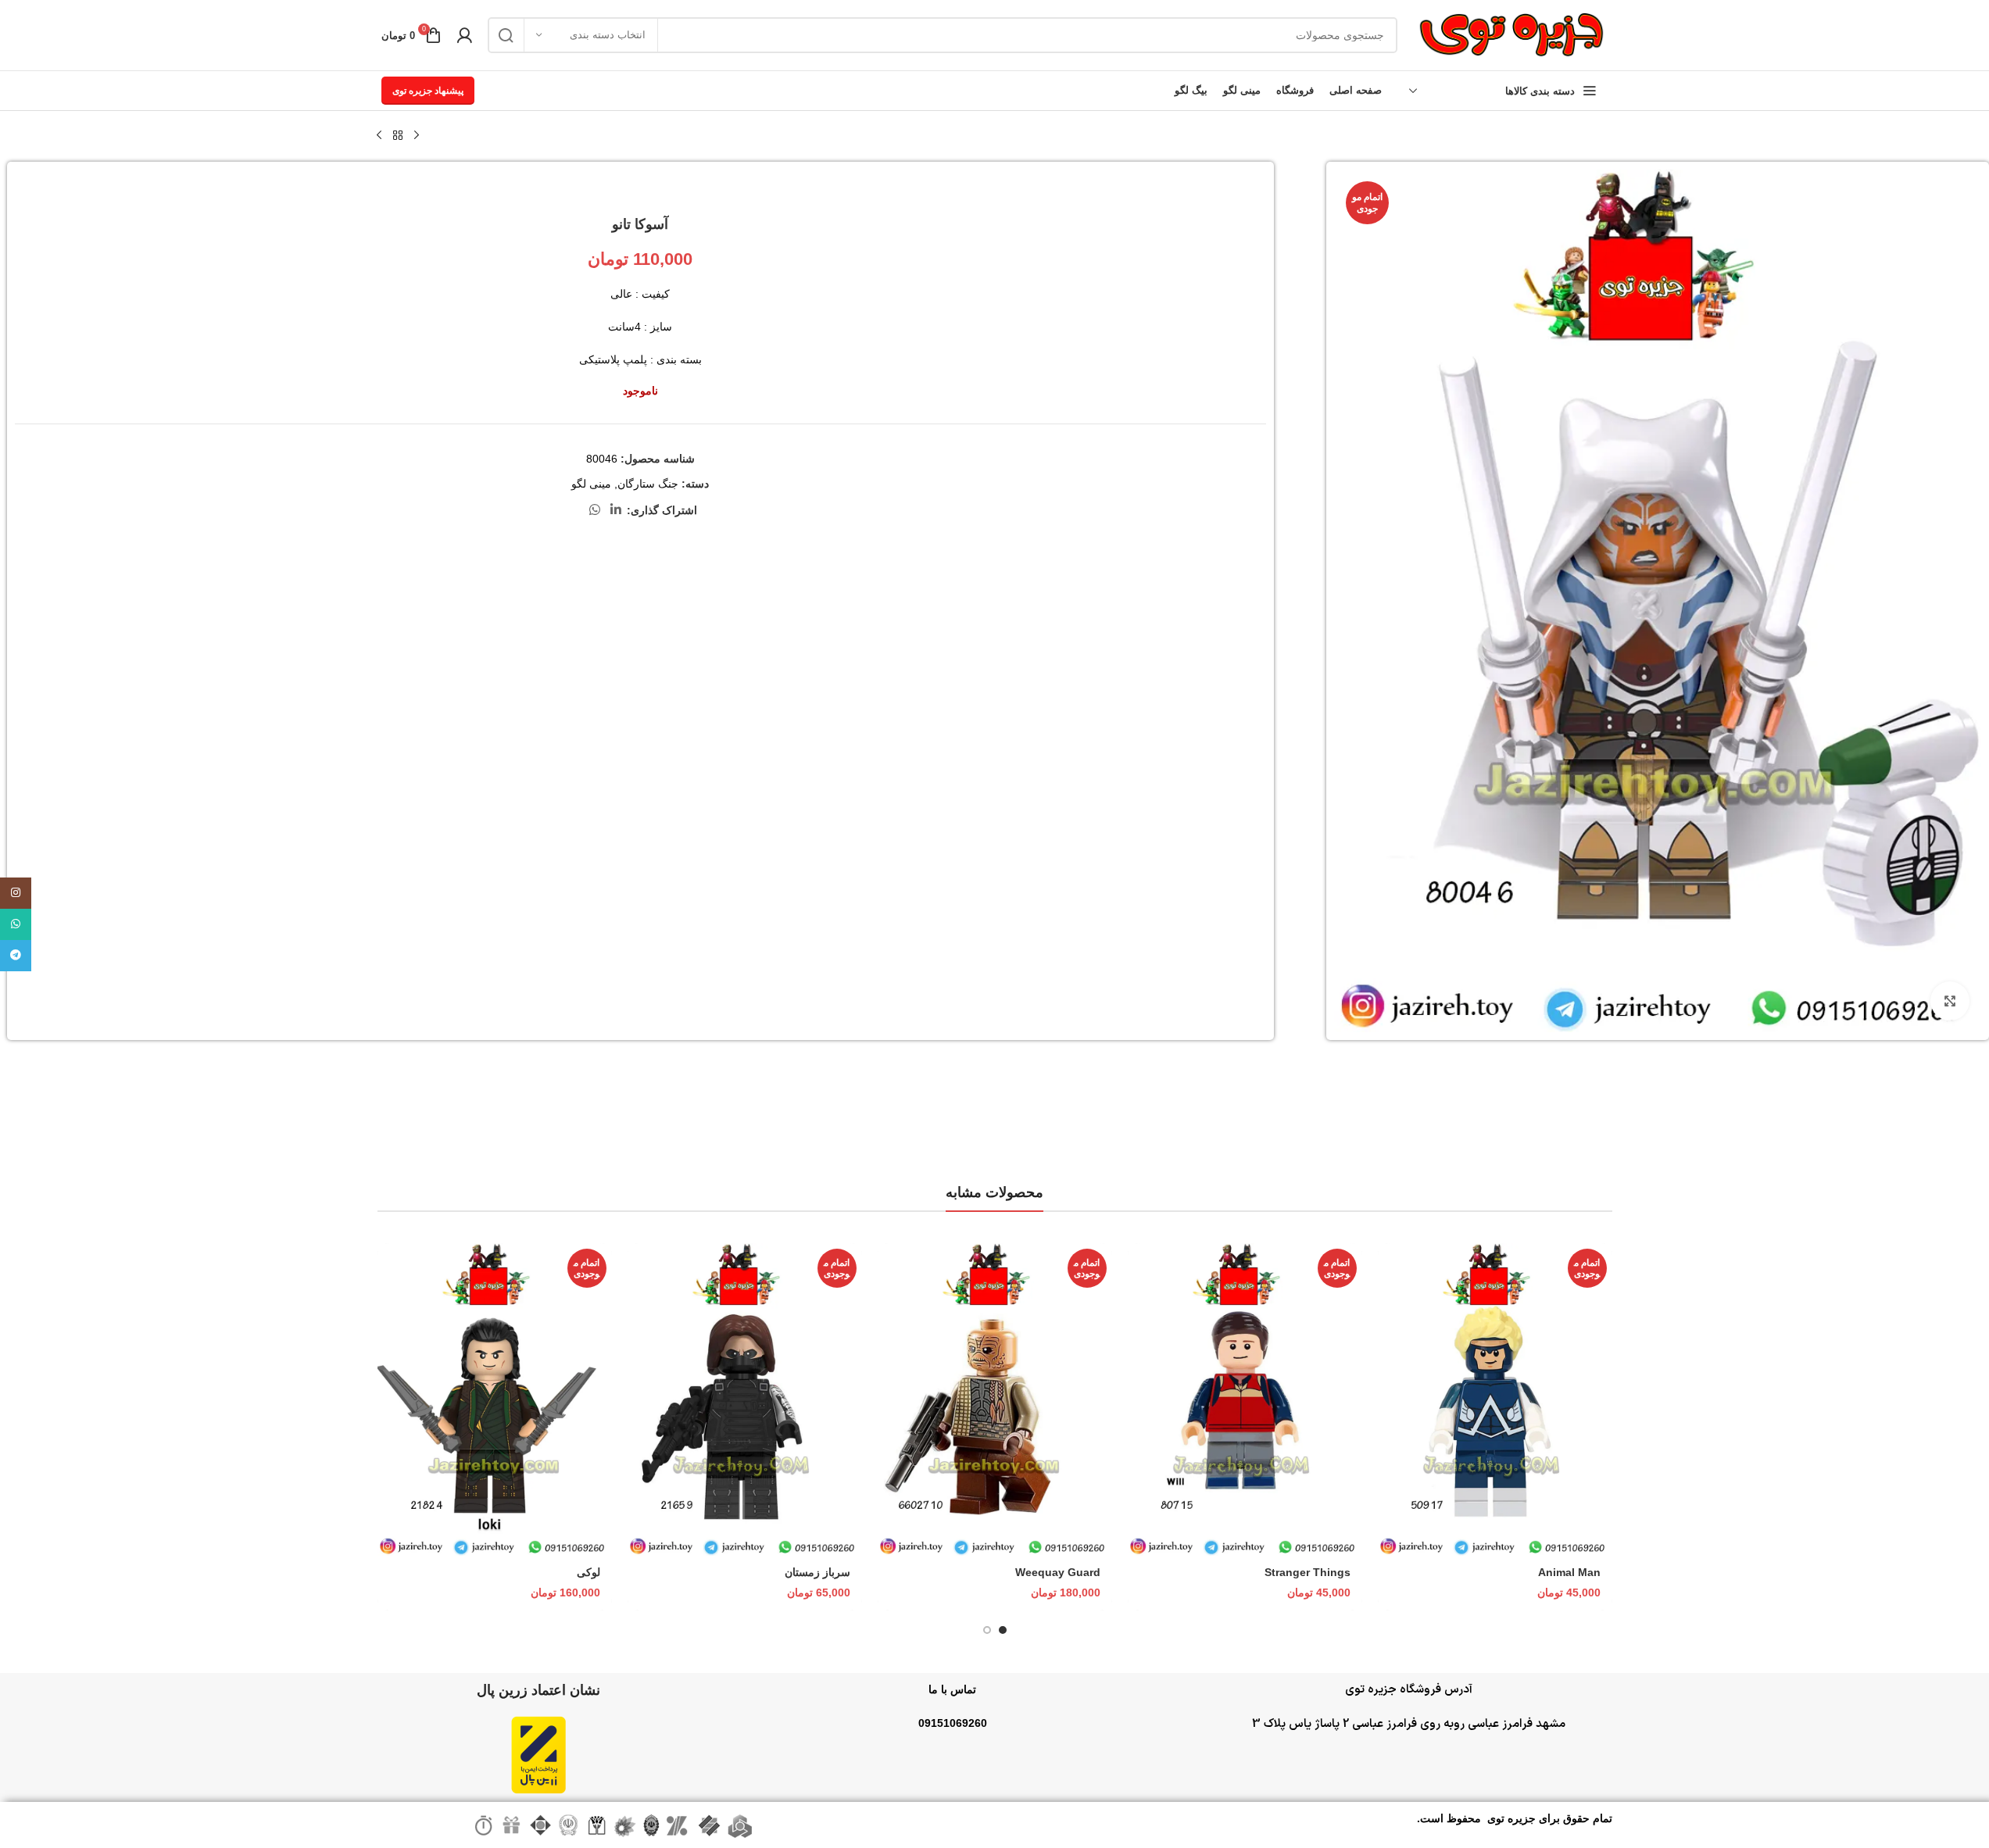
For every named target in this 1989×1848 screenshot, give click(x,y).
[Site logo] (1511, 34)
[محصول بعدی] (379, 136)
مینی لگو (591, 484)
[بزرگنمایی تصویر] (1950, 1001)
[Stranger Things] (1245, 1399)
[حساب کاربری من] (464, 35)
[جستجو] (506, 35)
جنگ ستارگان (648, 484)
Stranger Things (1308, 1572)
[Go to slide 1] (1003, 1630)
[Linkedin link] (615, 510)
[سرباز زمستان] (745, 1399)
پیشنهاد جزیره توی (428, 91)
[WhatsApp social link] (594, 510)
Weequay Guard (1058, 1572)
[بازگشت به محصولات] (398, 136)
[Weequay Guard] (995, 1399)
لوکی (588, 1572)
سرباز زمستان (817, 1572)
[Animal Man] (1495, 1399)
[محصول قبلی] (417, 136)
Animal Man (1569, 1572)
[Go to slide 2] (987, 1630)
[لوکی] (495, 1399)
